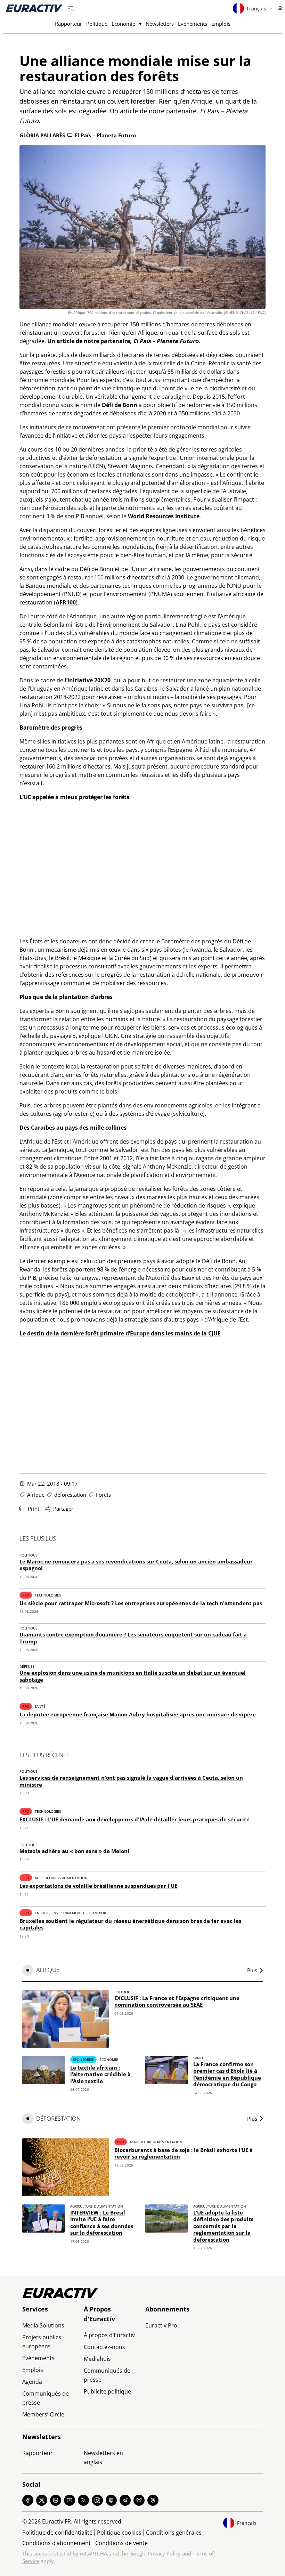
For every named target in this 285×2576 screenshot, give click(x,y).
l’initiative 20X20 (88, 680)
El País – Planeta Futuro (105, 135)
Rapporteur (68, 24)
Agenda (32, 2382)
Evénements (193, 24)
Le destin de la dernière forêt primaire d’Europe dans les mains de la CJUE (120, 1333)
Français (256, 9)
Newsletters (160, 24)
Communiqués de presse (46, 2398)
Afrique (36, 1495)
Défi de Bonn (120, 405)
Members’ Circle (43, 2414)
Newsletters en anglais (103, 2457)
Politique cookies (119, 2533)
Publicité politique (107, 2391)
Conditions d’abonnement (56, 2543)
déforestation (70, 1495)
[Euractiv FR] (34, 8)
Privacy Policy (164, 2553)
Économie (123, 24)
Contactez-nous (104, 2347)
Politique (97, 24)
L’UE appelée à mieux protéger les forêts (74, 797)
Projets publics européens (42, 2342)
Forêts (103, 1495)
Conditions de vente (121, 2543)
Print (34, 1509)
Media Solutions (43, 2325)
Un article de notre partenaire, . (124, 341)
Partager (63, 1509)
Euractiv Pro (161, 2325)
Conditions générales (174, 2533)
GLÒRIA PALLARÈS (42, 135)
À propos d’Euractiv (109, 2335)
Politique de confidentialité (57, 2533)
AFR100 (66, 602)
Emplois (221, 24)
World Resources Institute (164, 516)
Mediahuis (97, 2359)
